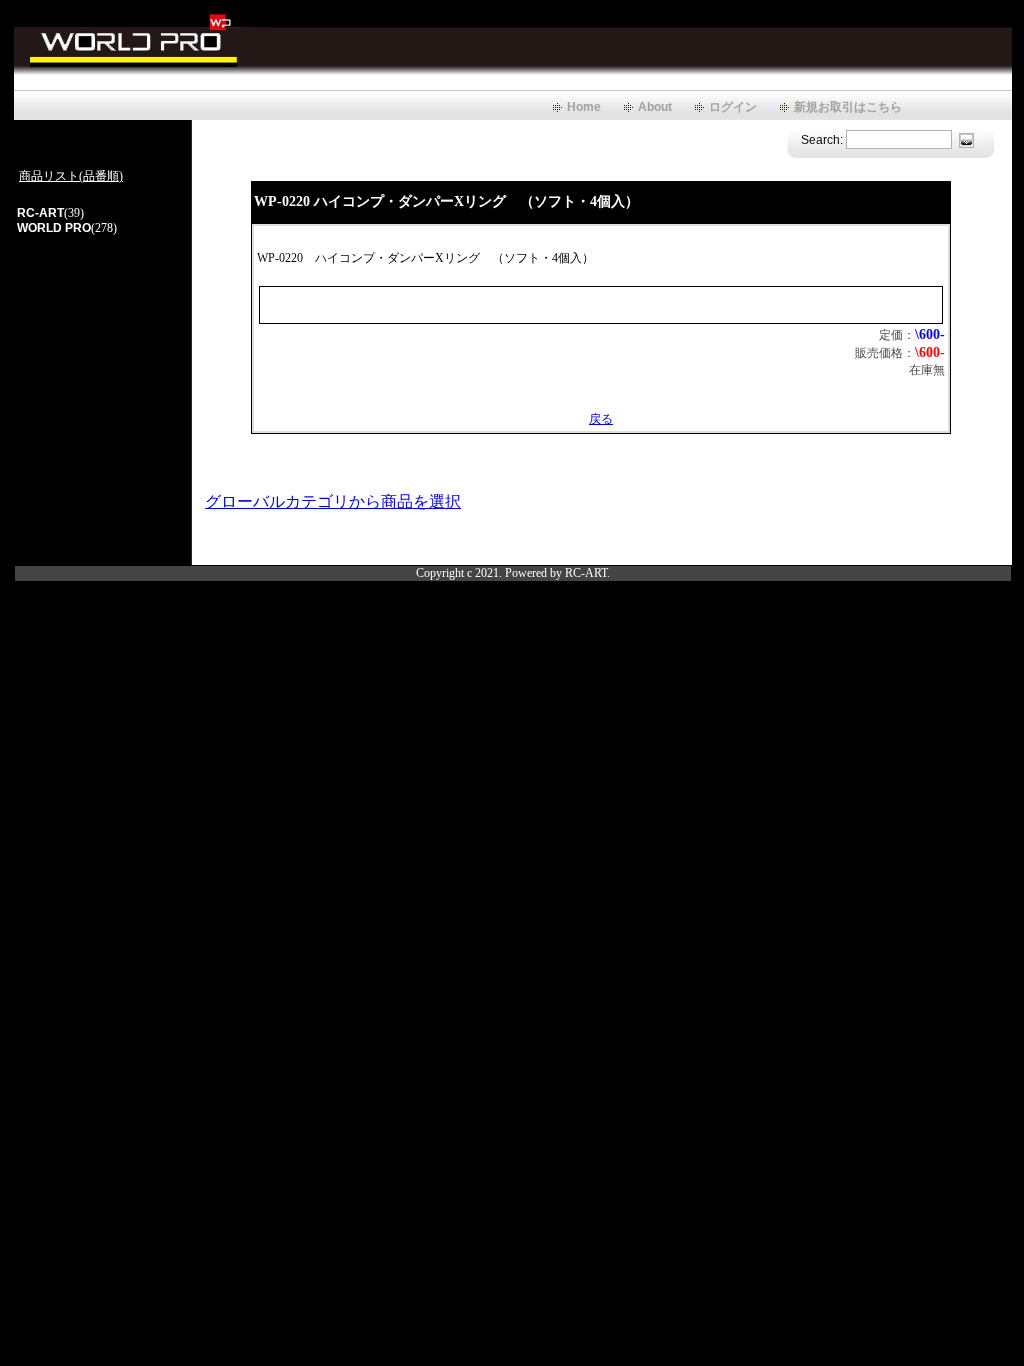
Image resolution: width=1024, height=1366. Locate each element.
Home (584, 107)
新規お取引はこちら (848, 107)
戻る (601, 419)
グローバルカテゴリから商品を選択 (333, 501)
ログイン (733, 107)
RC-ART (40, 213)
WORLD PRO (54, 228)
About (655, 107)
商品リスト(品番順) (71, 176)
